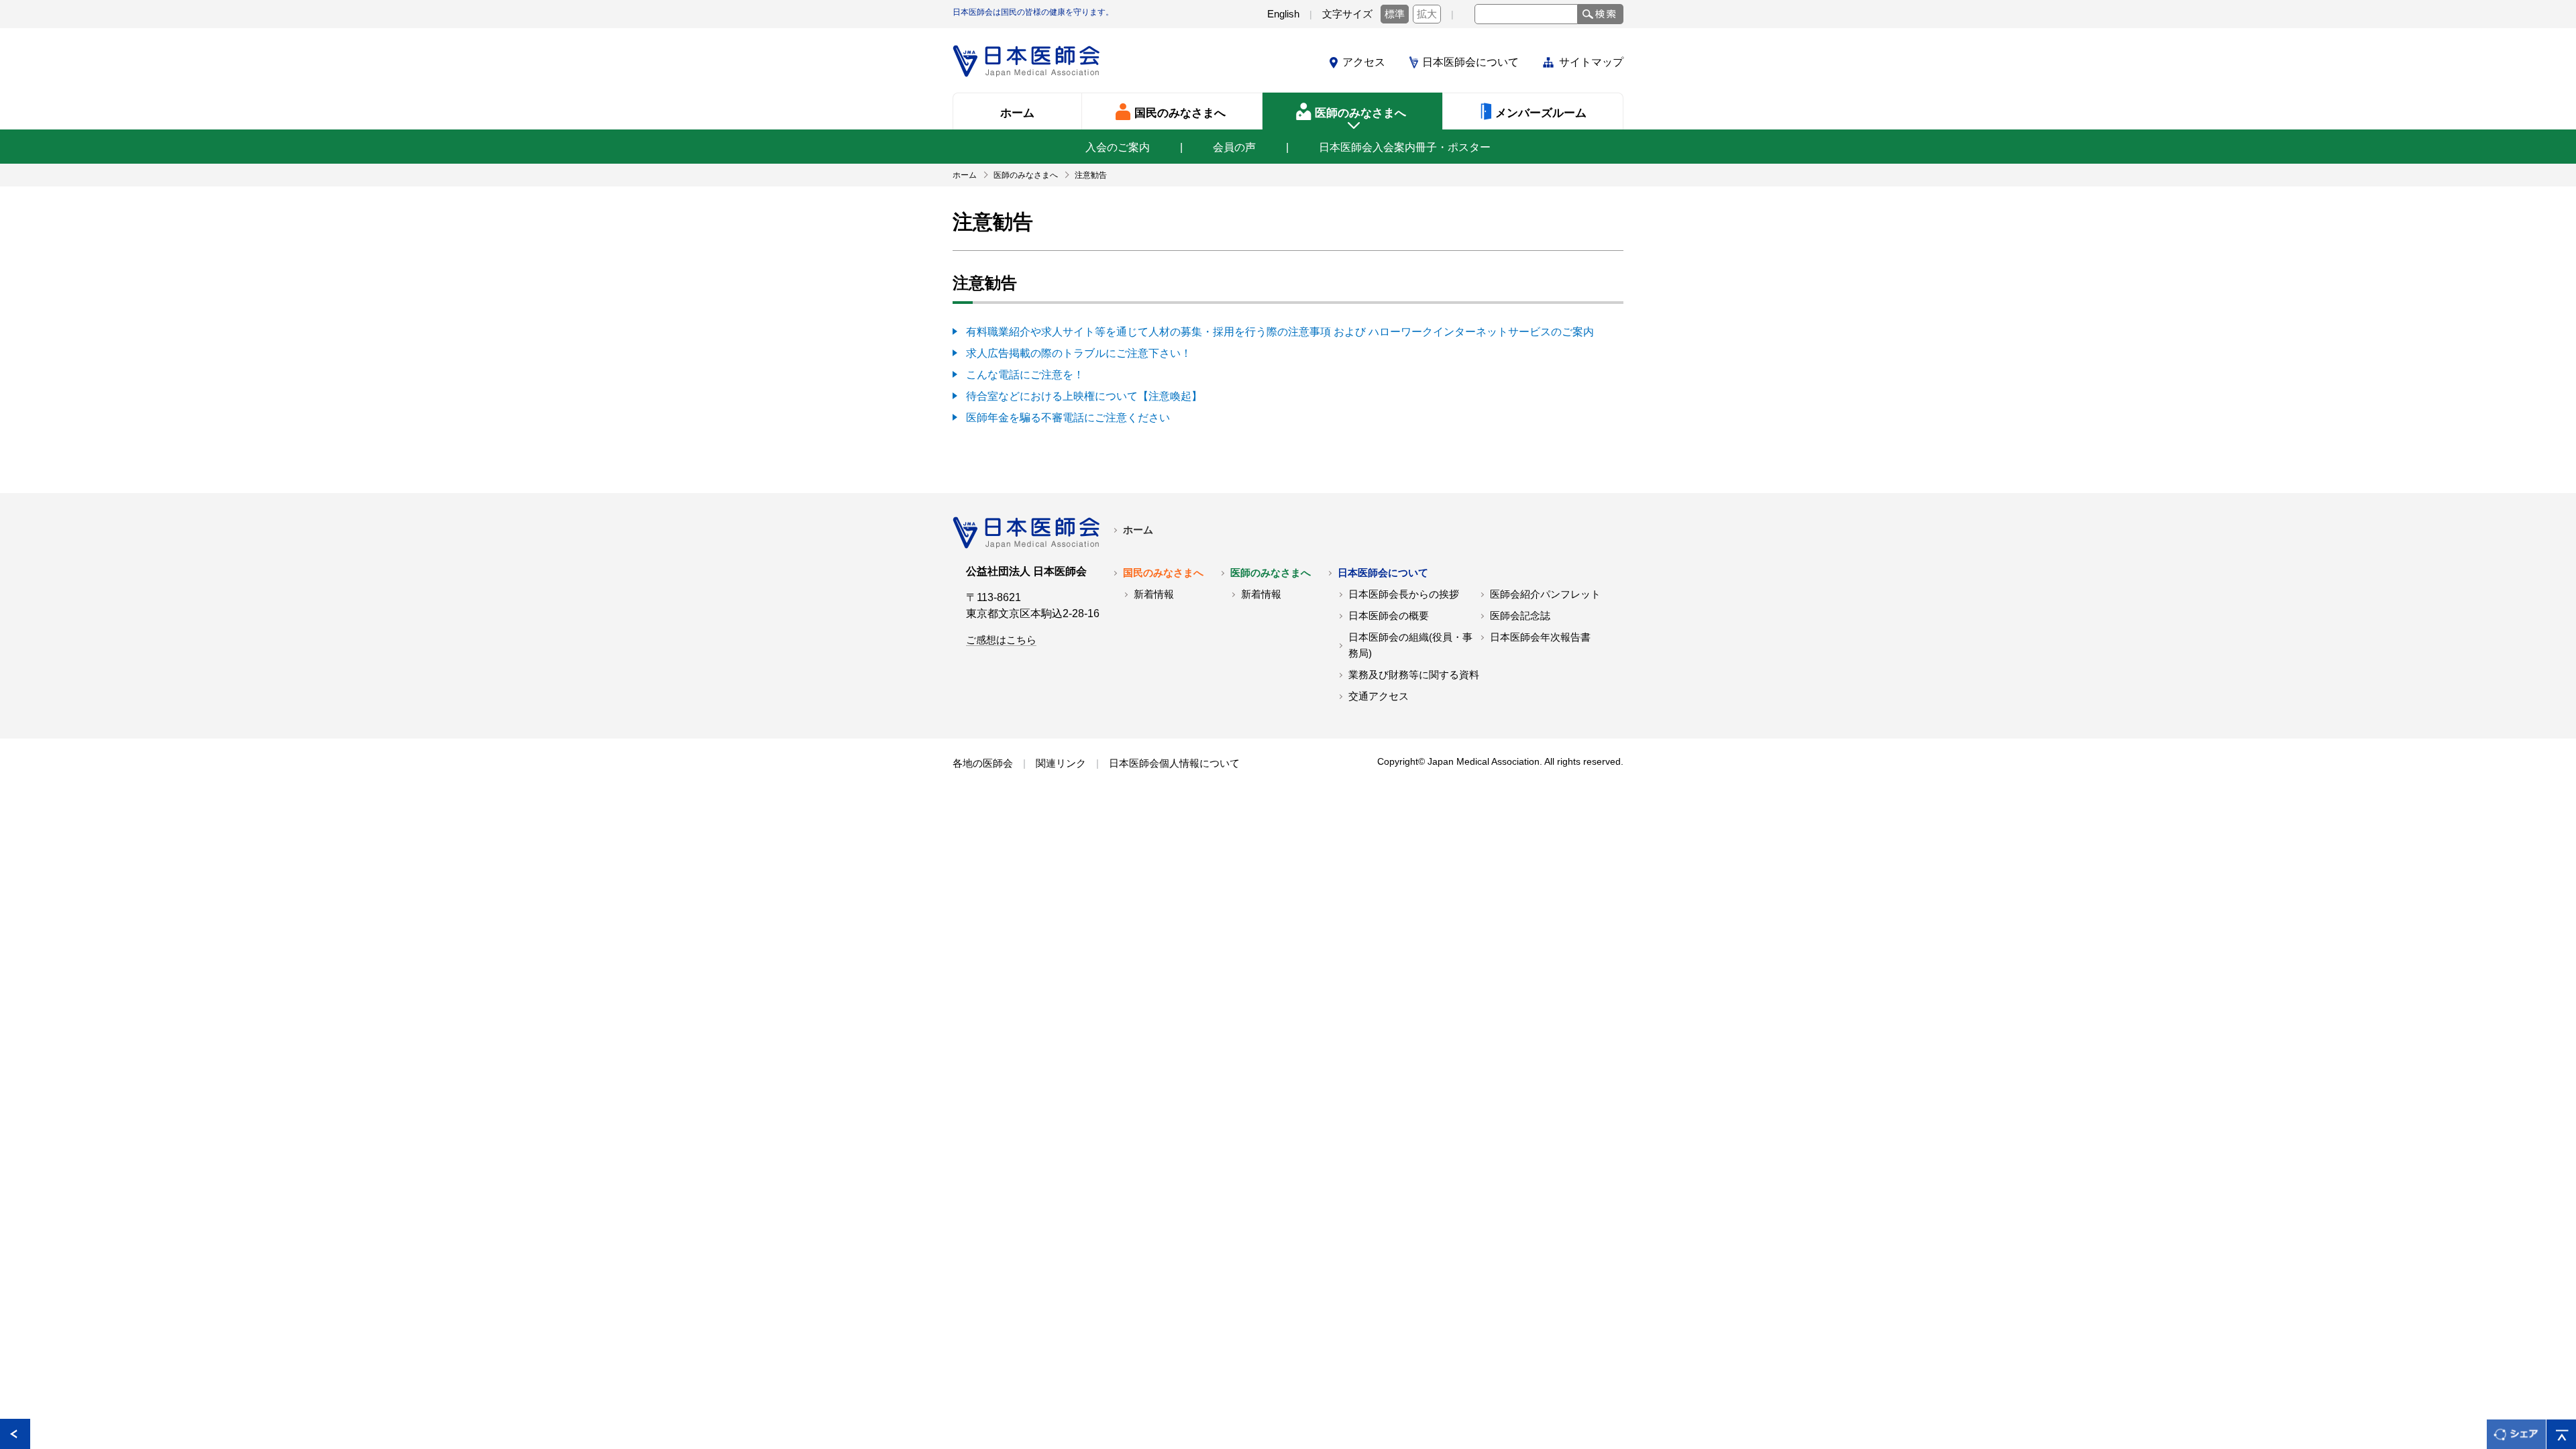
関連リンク (1061, 763)
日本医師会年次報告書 (1540, 637)
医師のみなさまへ (1271, 573)
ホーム (1138, 530)
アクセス (1364, 62)
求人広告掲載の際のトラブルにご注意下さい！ (1079, 353)
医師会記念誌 (1520, 616)
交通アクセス (1379, 696)
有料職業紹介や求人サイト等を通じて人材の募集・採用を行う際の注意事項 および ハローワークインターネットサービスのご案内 (1280, 332)
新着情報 (1154, 594)
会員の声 (1234, 147)
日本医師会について (1470, 62)
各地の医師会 (983, 763)
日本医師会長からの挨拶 (1404, 594)
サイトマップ (1591, 62)
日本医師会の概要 (1389, 616)
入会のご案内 (1118, 147)
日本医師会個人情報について (1174, 763)
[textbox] (1526, 14)
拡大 (1427, 14)
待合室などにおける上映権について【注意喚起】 (1084, 396)
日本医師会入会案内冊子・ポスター (1405, 147)
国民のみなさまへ (1163, 573)
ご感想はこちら (1001, 640)
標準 (1395, 14)
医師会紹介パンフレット (1545, 594)
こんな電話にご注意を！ (1025, 375)
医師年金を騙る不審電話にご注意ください (1068, 418)
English (1283, 14)
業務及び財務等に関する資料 (1414, 675)
